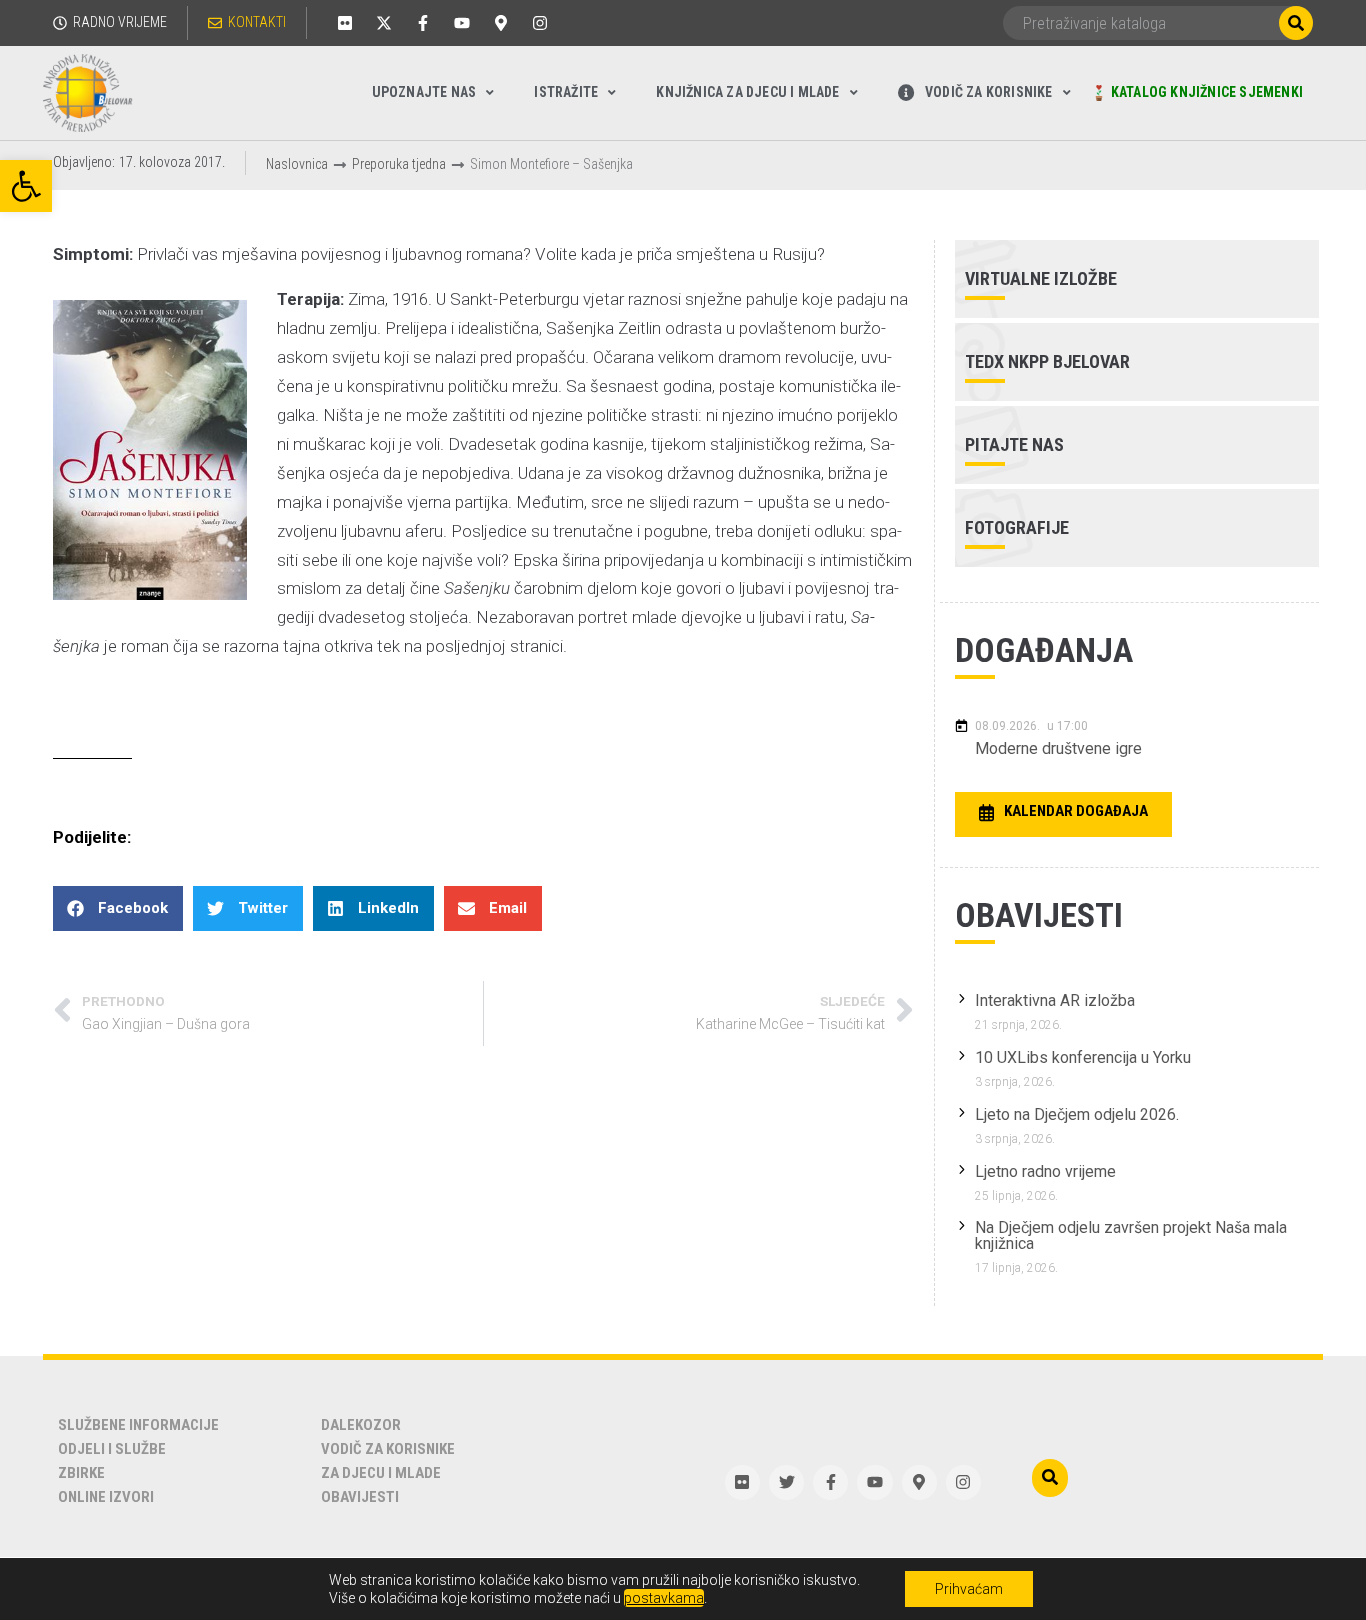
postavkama (664, 1598)
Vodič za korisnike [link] (388, 1449)
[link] (26, 186)
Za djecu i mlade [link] (381, 1473)
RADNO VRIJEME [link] (120, 22)
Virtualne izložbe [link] (1041, 278)
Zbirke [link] (81, 1473)
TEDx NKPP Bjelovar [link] (1047, 361)
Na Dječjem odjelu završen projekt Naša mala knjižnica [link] (1131, 1235)
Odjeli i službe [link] (112, 1449)
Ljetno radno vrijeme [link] (1045, 1171)
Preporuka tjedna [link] (399, 164)
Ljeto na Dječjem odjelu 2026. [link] (1077, 1114)
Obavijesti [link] (360, 1497)
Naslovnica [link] (297, 164)
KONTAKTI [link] (257, 22)
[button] (118, 908)
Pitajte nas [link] (1014, 444)
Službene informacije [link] (138, 1425)
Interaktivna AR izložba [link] (1055, 1000)
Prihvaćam (969, 1589)
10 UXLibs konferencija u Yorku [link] (1083, 1057)
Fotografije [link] (1017, 527)
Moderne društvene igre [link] (1058, 748)
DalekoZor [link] (361, 1425)
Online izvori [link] (106, 1497)
